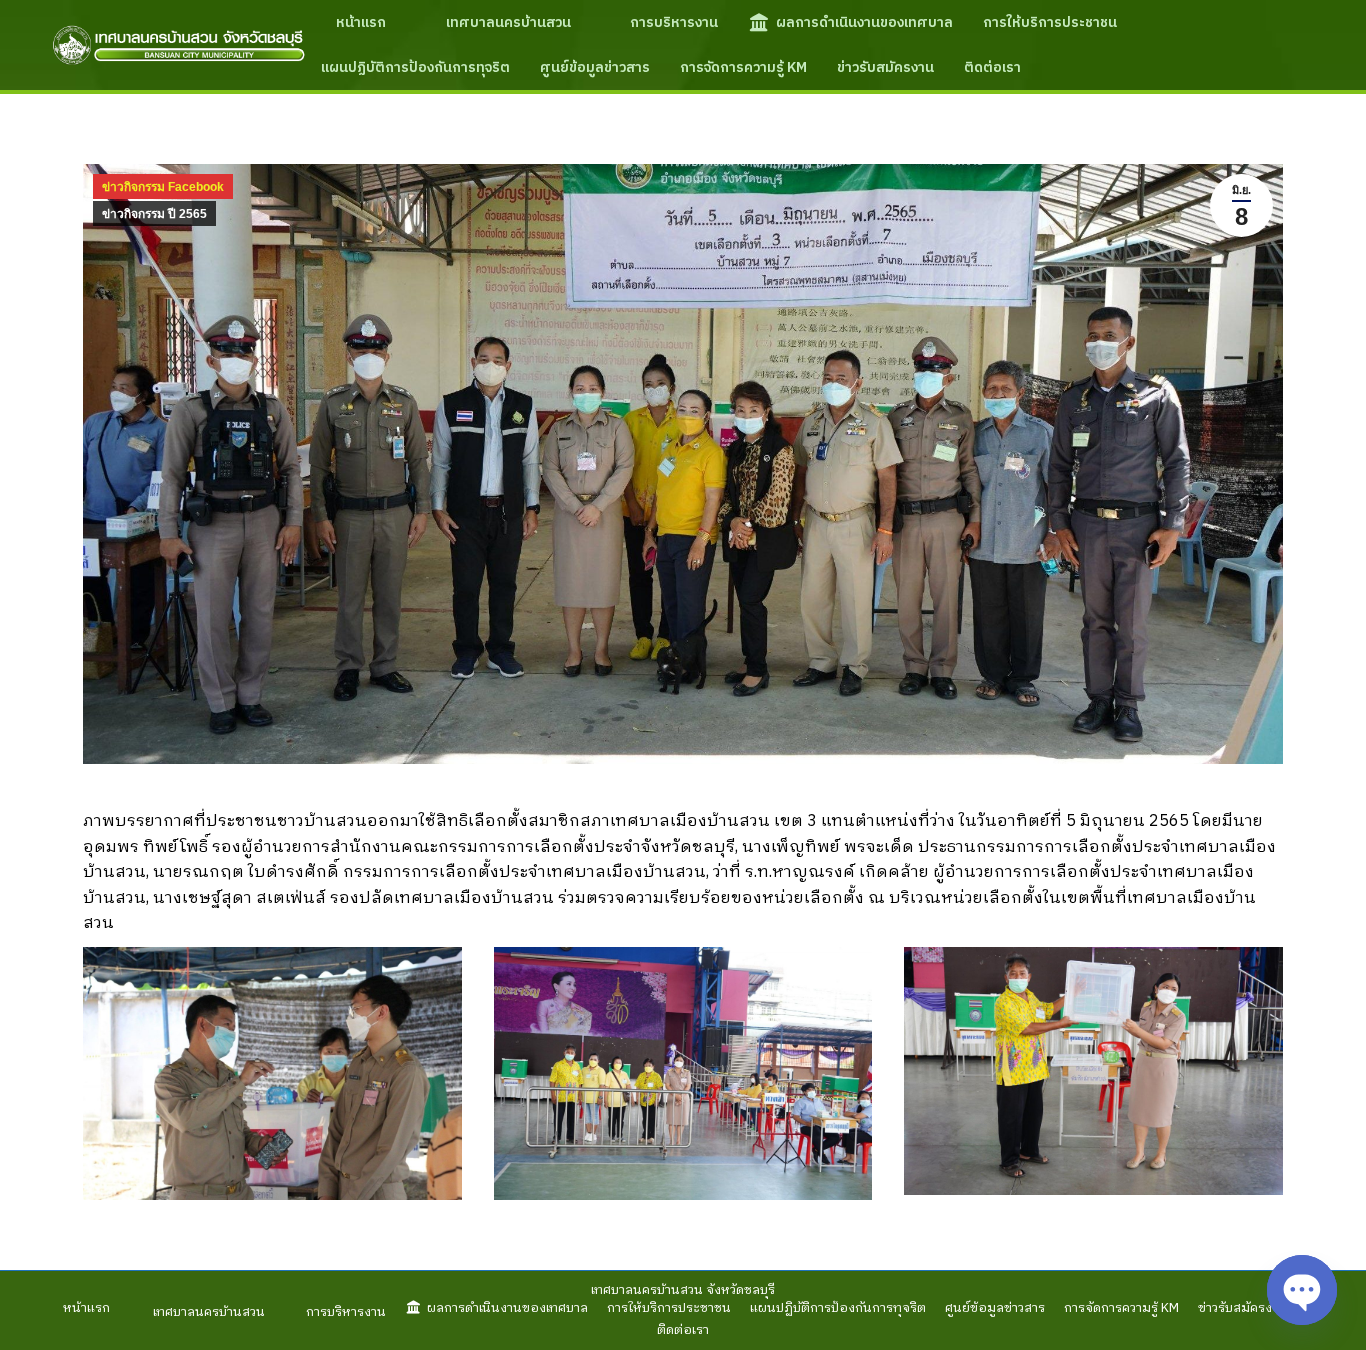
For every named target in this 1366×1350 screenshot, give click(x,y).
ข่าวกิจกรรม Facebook (163, 187)
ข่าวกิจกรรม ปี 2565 (154, 214)
